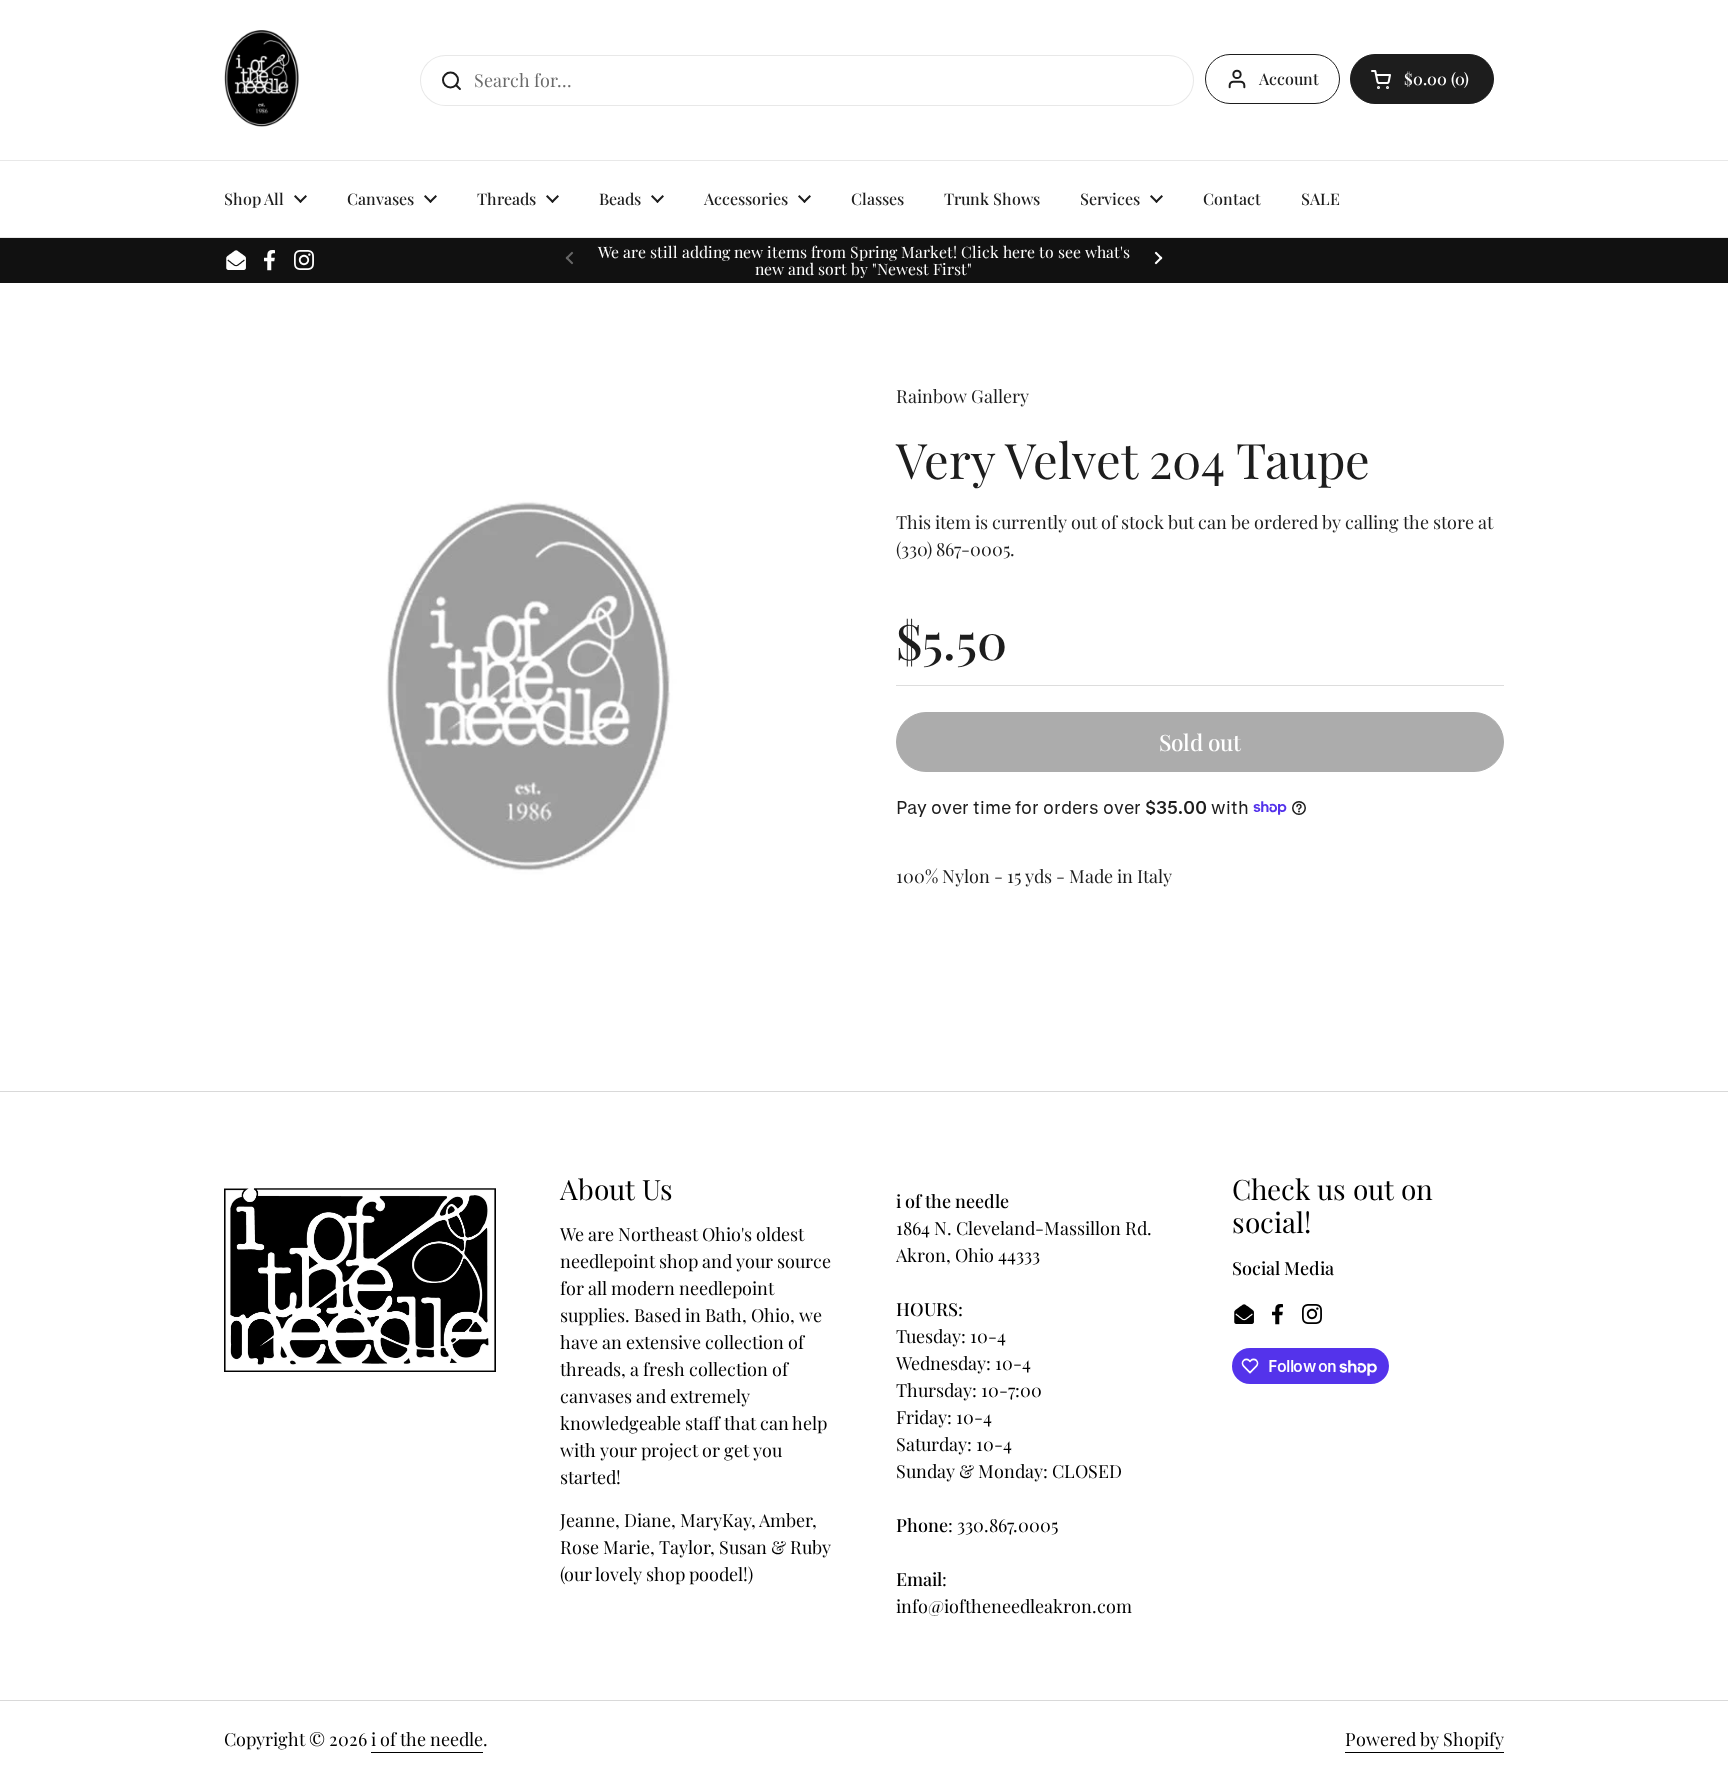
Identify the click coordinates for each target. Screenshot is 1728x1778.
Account (1289, 78)
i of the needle (427, 1739)
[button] (1422, 79)
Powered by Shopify (1424, 1739)
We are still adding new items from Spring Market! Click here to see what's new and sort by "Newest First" (864, 260)
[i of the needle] (261, 80)
